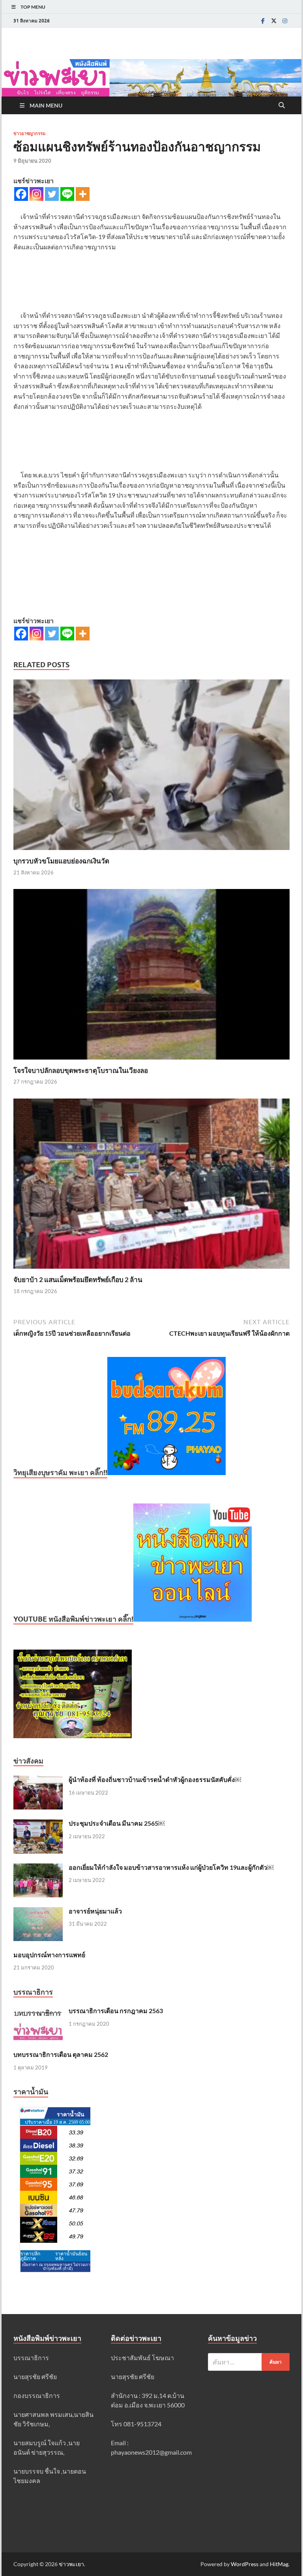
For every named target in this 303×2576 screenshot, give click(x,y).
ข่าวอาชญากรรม (29, 134)
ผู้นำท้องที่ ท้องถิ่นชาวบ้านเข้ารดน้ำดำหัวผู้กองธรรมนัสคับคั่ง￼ (155, 1779)
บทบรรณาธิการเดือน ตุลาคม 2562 (61, 2054)
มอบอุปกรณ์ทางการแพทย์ (49, 1955)
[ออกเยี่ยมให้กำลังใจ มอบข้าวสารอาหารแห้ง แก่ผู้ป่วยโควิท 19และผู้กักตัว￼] (38, 1868)
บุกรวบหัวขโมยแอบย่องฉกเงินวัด (61, 861)
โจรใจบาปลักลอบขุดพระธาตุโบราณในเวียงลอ (81, 1070)
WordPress (245, 2564)
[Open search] (282, 106)
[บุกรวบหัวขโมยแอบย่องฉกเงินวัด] (151, 767)
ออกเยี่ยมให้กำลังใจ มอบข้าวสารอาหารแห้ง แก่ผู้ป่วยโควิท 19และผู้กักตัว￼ (171, 1867)
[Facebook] (263, 21)
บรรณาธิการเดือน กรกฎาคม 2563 (116, 2011)
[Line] (67, 194)
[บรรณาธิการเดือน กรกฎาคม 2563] (38, 2011)
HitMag (279, 2564)
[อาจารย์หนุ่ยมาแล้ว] (38, 1912)
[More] (83, 194)
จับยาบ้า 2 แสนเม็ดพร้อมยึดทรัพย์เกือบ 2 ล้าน (78, 1280)
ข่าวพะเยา (71, 2564)
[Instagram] (285, 21)
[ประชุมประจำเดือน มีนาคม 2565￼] (38, 1824)
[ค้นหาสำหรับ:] (249, 2362)
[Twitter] (274, 21)
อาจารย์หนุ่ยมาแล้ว (95, 1911)
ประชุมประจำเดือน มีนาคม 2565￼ (117, 1823)
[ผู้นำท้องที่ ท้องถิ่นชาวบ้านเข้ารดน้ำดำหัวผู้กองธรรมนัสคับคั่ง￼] (38, 1780)
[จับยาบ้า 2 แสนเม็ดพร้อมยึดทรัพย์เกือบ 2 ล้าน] (151, 1186)
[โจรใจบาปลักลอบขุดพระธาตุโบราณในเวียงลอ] (151, 977)
